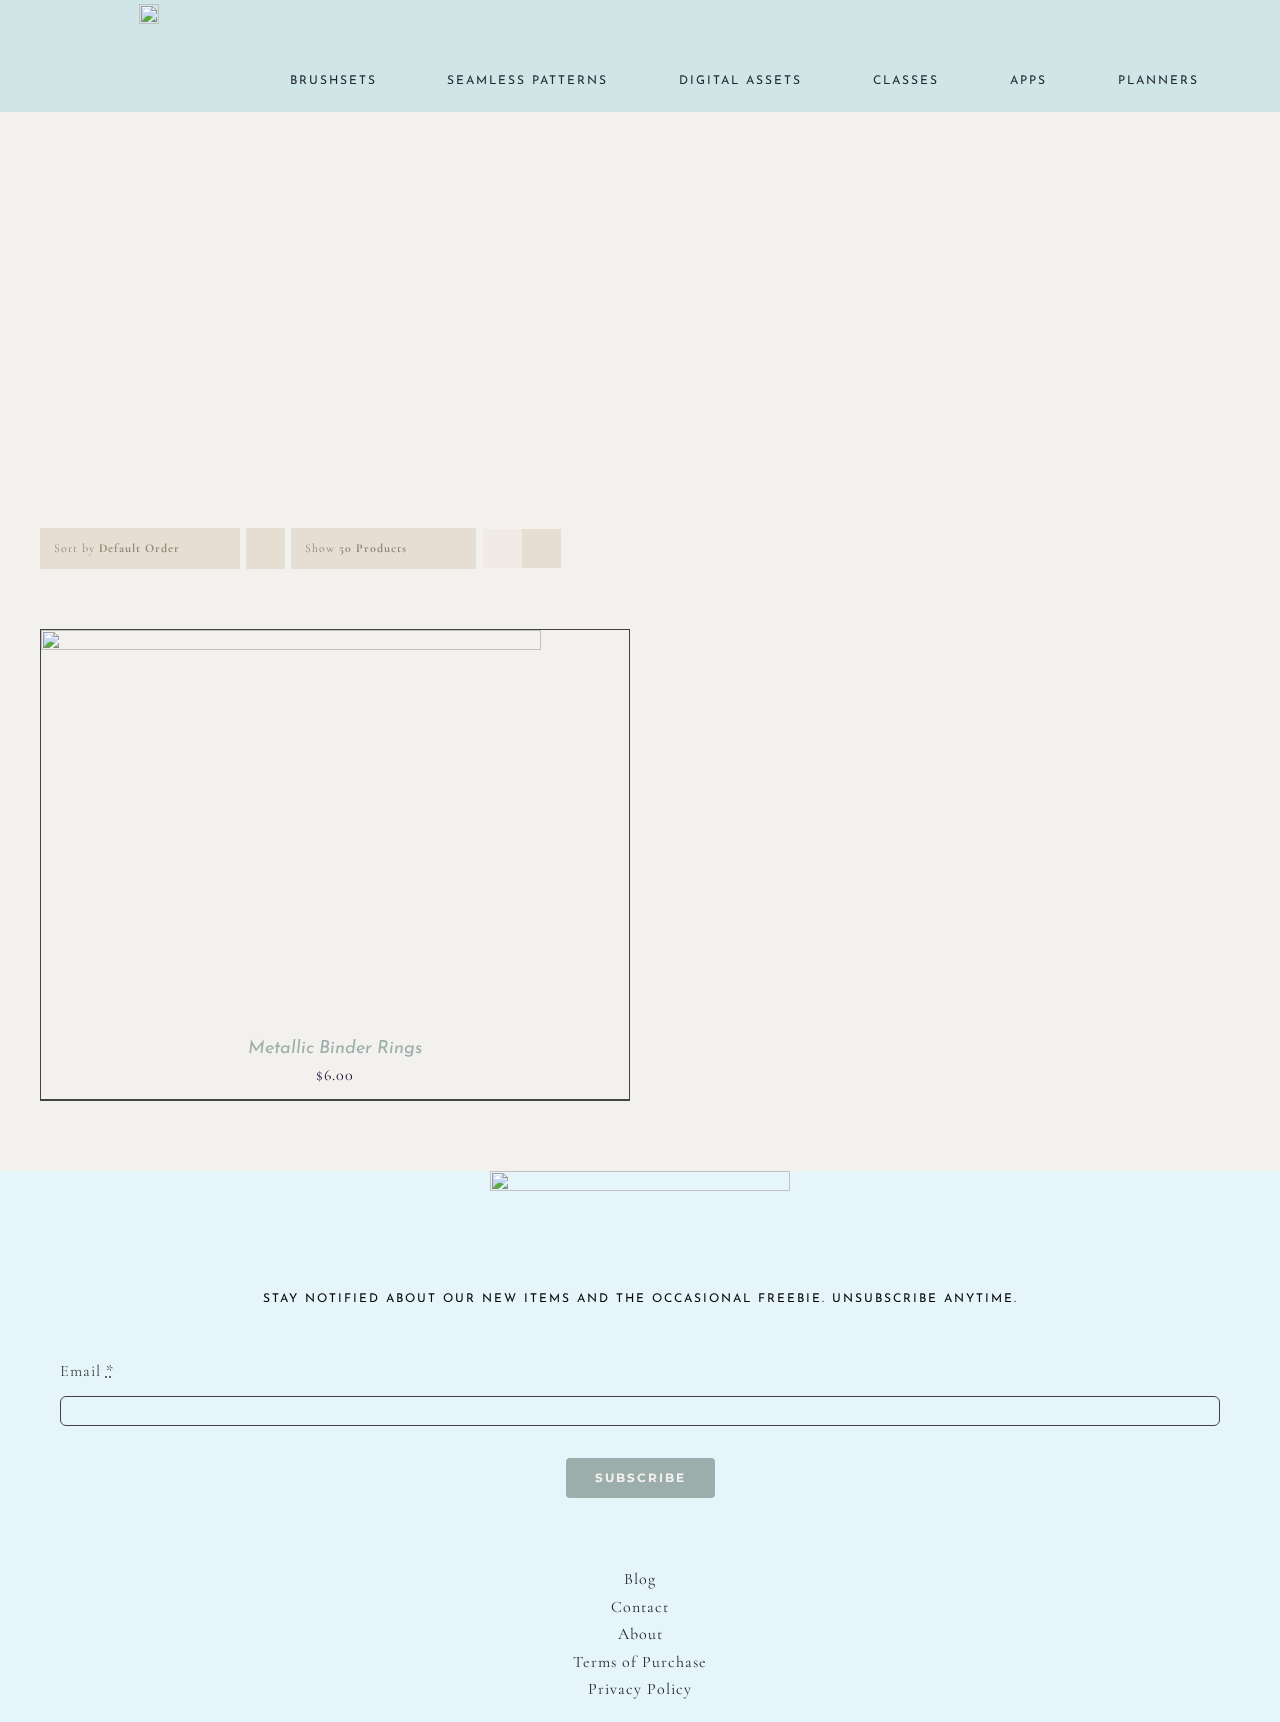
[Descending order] (265, 548)
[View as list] (541, 548)
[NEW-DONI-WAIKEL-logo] (149, 12)
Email (87, 1371)
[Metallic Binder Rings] (291, 643)
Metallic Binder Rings (335, 1049)
